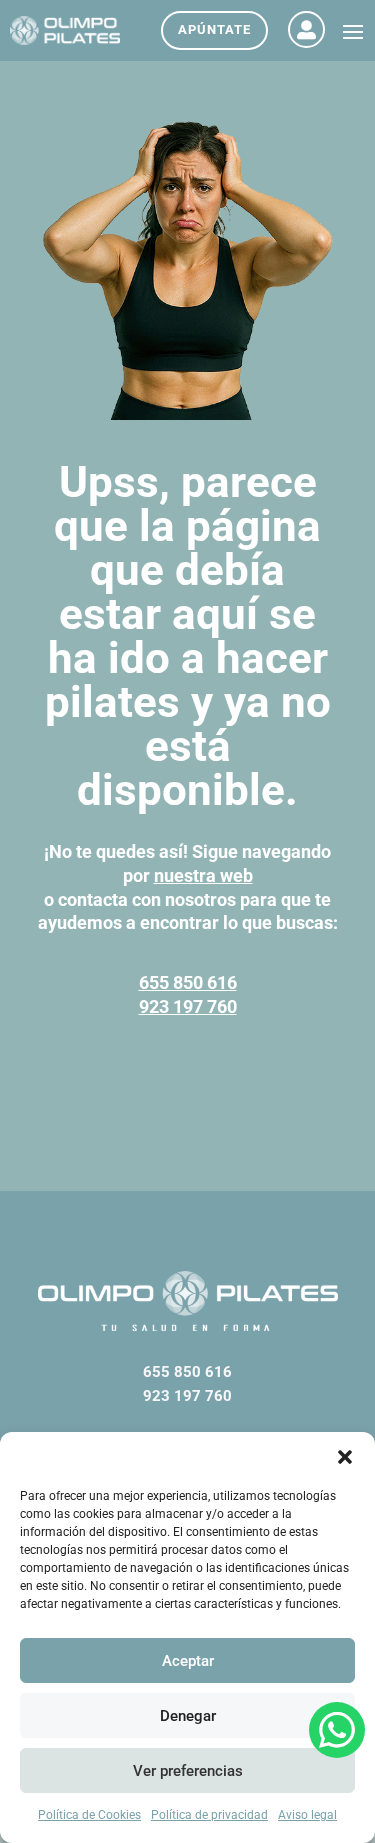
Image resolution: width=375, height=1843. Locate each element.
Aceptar (188, 1661)
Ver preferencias (188, 1771)
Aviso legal (307, 1815)
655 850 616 (188, 982)
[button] (345, 1457)
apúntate (214, 29)
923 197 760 (188, 1006)
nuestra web (203, 875)
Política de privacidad (209, 1815)
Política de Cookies (89, 1815)
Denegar (188, 1716)
